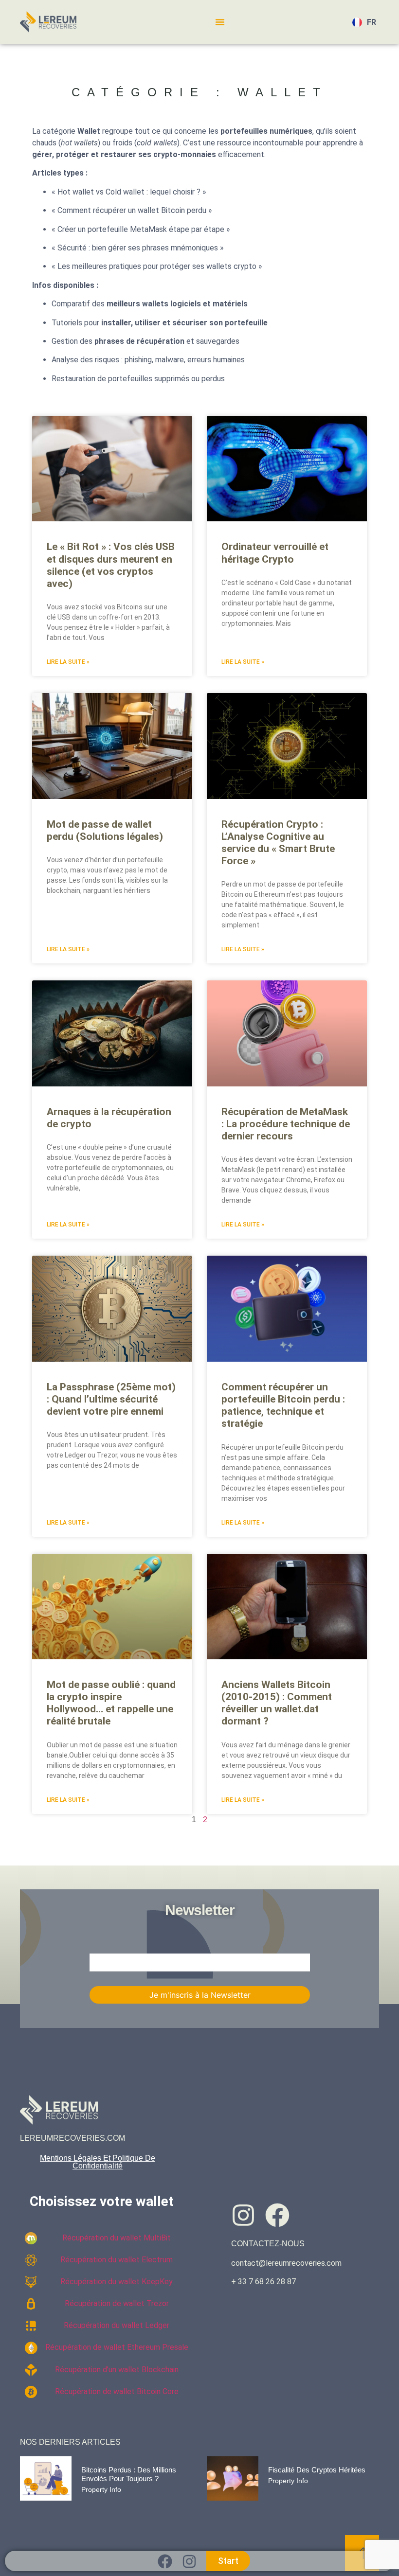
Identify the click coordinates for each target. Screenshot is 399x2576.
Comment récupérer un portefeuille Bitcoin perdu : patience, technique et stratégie (283, 1405)
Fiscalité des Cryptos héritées (317, 2470)
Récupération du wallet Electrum (117, 2260)
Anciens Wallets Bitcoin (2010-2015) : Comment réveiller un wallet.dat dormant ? (277, 1703)
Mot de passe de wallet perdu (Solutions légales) (105, 830)
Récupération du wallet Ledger (117, 2325)
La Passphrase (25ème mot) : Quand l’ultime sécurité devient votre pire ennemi (111, 1399)
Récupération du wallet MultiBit (117, 2238)
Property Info (101, 2489)
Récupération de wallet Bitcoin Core (117, 2391)
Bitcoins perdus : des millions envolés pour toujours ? (129, 2474)
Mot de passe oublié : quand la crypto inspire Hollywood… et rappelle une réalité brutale (111, 1703)
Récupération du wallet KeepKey (117, 2282)
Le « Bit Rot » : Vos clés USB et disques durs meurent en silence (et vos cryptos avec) (111, 565)
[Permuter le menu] (220, 22)
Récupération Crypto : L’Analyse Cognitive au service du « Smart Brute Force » (278, 843)
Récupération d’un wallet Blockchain (117, 2370)
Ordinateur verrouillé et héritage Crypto (275, 553)
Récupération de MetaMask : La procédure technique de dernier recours (286, 1124)
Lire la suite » (68, 662)
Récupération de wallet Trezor (117, 2303)
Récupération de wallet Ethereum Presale (117, 2347)
